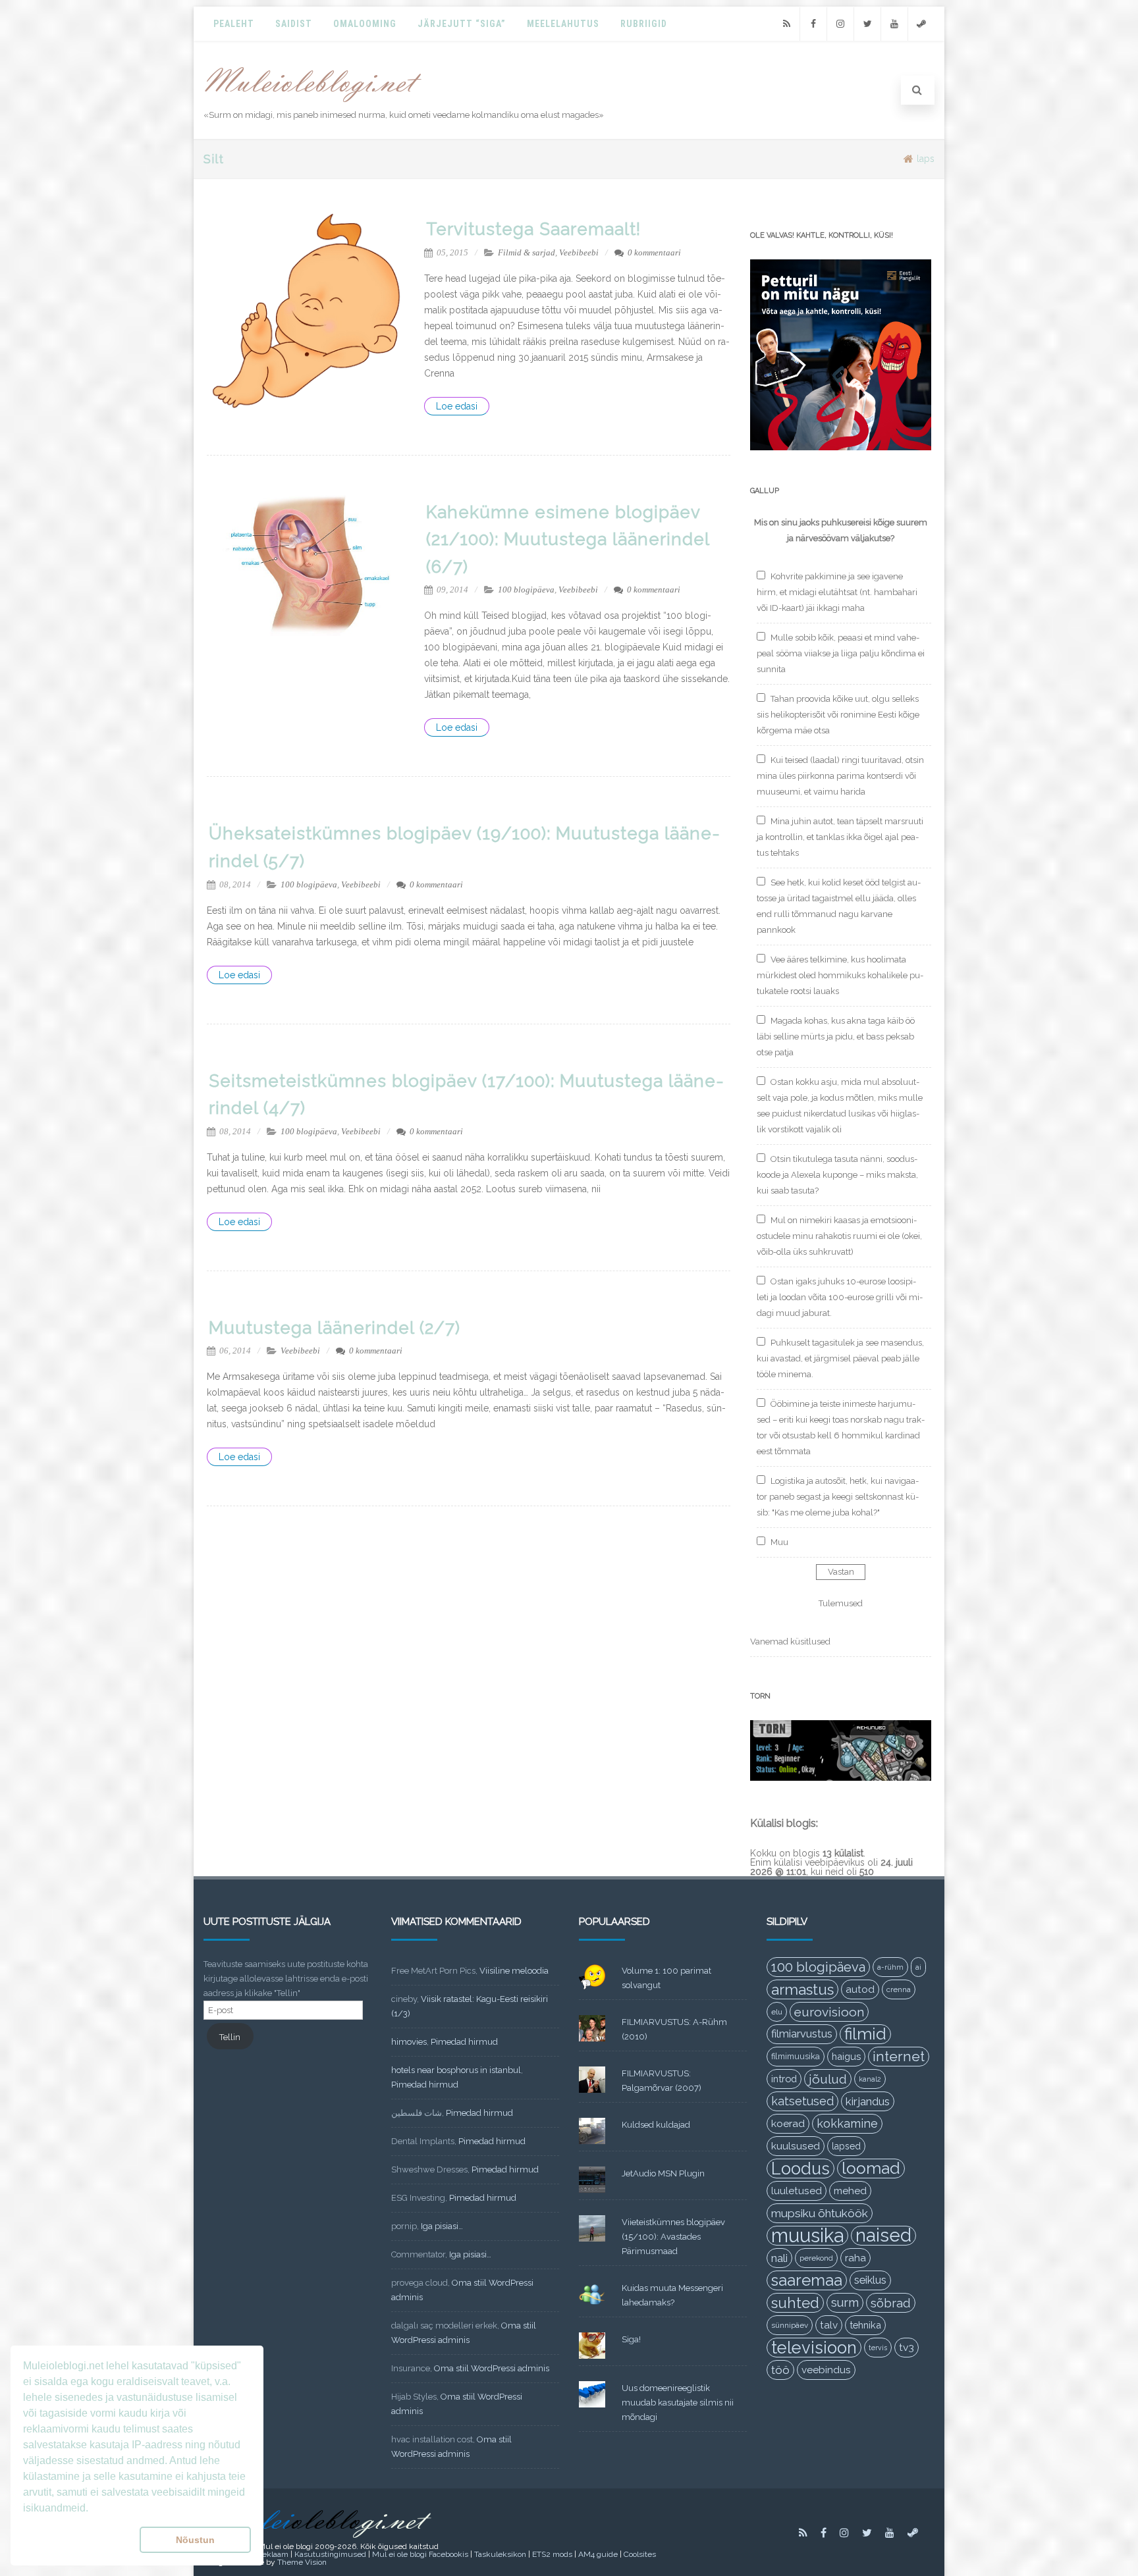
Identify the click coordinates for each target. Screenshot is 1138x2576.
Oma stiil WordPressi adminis (492, 2368)
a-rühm (890, 1967)
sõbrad (891, 2303)
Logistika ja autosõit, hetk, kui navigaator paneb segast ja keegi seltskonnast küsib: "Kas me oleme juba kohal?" (838, 1497)
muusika (807, 2236)
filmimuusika (796, 2056)
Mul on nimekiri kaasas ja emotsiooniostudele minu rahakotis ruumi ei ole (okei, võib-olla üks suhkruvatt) (839, 1236)
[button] (79, 2540)
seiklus (870, 2280)
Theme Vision (302, 2562)
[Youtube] (894, 24)
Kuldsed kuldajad (656, 2125)
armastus (802, 1989)
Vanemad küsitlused (790, 1642)
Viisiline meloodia (514, 1971)
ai (918, 1967)
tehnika (865, 2325)
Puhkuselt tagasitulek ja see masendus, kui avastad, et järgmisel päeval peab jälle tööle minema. (840, 1358)
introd (784, 2079)
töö (780, 2370)
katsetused (802, 2101)
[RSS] (786, 24)
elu (777, 2012)
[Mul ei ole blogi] (313, 103)
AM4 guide (598, 2554)
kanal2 (870, 2079)
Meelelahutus (563, 24)
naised (883, 2236)
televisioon (814, 2348)
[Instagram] (840, 24)
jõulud (828, 2079)
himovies (409, 2042)
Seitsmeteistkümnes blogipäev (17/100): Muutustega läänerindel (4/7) (466, 1095)
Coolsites (640, 2554)
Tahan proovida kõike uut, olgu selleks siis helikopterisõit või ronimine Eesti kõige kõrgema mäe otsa (838, 715)
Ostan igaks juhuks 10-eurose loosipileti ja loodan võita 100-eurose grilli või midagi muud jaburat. (840, 1297)
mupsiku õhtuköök (820, 2213)
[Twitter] (867, 24)
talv (829, 2325)
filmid (865, 2034)
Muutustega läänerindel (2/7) (335, 1328)
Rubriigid (644, 24)
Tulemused (841, 1603)
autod (860, 1989)
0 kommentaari (654, 252)
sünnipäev (790, 2325)
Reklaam (273, 2554)
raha (855, 2258)
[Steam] (921, 24)
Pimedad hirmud (464, 2042)
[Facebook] (813, 24)
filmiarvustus (802, 2034)
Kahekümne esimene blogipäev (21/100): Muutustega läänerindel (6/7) (568, 539)
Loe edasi (457, 406)
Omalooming (365, 24)
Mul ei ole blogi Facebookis (420, 2554)
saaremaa (807, 2280)
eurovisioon (829, 2012)
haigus (846, 2056)
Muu (779, 1542)
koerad (788, 2123)
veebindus (826, 2370)
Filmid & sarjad (527, 252)
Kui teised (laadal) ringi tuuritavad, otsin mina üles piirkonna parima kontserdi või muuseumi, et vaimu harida (840, 776)
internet (899, 2056)
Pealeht (234, 24)
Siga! (631, 2339)
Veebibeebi (579, 252)
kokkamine (847, 2123)
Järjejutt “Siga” (462, 24)
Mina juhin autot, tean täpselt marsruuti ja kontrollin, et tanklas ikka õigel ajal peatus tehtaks (840, 837)
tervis (878, 2348)
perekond (816, 2258)
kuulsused (796, 2146)
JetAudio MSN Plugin (663, 2173)
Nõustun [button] (195, 2540)
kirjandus (868, 2101)
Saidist (294, 24)
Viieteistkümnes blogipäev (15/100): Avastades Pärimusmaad (673, 2237)
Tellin (230, 2037)
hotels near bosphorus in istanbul (456, 2070)
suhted (795, 2303)
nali (779, 2258)
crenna (899, 1989)
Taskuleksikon (500, 2554)
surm (845, 2302)
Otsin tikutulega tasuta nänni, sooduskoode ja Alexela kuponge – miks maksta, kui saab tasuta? (837, 1175)
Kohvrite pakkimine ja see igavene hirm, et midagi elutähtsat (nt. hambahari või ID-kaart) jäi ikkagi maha (837, 592)
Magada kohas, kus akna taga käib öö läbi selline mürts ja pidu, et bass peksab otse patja (836, 1037)
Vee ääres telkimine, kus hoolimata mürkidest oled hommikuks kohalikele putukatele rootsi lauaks (840, 975)
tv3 (907, 2347)
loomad (871, 2168)
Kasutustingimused (330, 2554)
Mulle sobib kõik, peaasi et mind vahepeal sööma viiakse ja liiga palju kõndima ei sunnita (841, 653)
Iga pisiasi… (442, 2226)
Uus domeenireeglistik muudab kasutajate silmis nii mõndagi (678, 2403)
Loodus (800, 2169)
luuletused (797, 2191)
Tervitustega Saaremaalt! (533, 229)
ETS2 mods (552, 2554)
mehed (850, 2191)
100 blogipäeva (526, 590)
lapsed (846, 2146)
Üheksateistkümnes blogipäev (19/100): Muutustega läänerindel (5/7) (464, 847)
